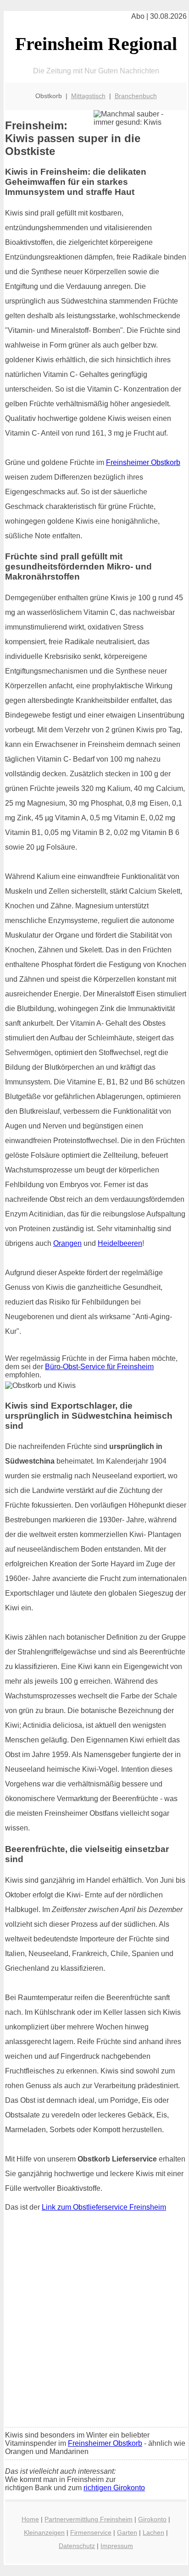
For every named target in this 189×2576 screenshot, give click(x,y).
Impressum (117, 2546)
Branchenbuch (136, 96)
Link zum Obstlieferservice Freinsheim (104, 2207)
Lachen (153, 2532)
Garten (127, 2532)
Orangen (67, 1243)
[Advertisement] (94, 2322)
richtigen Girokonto (114, 2488)
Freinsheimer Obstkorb (143, 462)
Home (30, 2519)
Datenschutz (77, 2546)
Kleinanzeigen (44, 2532)
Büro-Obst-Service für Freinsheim (99, 1367)
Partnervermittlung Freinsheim (89, 2519)
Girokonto (152, 2519)
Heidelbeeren (120, 1243)
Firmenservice (91, 2532)
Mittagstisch (88, 96)
